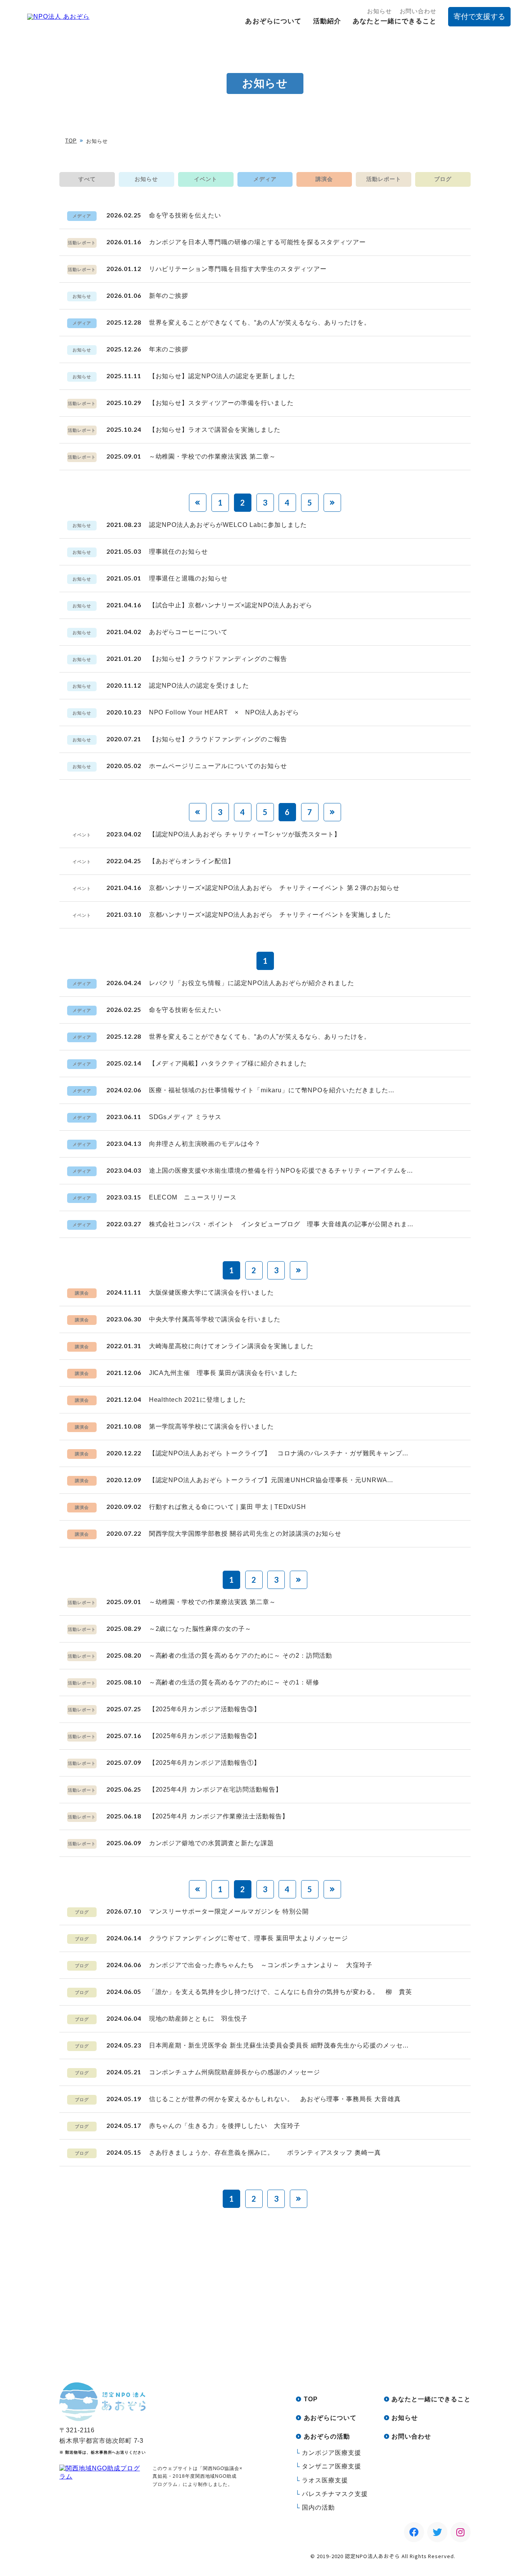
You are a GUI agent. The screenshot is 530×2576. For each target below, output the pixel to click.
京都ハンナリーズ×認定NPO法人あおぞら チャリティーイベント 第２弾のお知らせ (274, 888)
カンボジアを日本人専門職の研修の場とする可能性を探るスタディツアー (258, 242)
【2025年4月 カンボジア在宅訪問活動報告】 (216, 1789)
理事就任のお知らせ (179, 552)
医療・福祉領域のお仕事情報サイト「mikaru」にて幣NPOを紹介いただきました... (272, 1090)
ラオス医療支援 (325, 2480)
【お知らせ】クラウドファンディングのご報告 (218, 659)
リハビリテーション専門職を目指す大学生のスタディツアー (238, 269)
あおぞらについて (273, 21)
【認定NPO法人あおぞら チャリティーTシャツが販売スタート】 (245, 834)
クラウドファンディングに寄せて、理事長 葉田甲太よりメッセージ (249, 1938)
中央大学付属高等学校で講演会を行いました (215, 1319)
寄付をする (206, 2335)
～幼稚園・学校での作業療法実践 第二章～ (212, 456)
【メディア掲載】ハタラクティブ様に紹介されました (228, 1063)
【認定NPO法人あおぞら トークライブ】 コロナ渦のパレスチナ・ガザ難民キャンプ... (279, 1453)
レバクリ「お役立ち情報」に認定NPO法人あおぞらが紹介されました (252, 983)
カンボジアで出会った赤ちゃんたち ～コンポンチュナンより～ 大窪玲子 (261, 1965)
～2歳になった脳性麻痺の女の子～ (200, 1629)
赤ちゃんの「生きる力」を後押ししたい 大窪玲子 (225, 2126)
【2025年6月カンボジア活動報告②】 (205, 1736)
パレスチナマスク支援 (335, 2494)
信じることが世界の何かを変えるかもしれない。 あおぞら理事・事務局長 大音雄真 (275, 2099)
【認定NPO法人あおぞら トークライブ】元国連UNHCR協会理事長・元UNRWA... (271, 1480)
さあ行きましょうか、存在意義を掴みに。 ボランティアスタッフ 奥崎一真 (265, 2153)
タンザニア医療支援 (332, 2466)
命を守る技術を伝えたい (185, 215)
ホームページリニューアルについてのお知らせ (218, 766)
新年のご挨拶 (169, 296)
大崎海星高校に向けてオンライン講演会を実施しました (231, 1346)
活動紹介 (327, 21)
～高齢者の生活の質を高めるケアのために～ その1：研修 (234, 1682)
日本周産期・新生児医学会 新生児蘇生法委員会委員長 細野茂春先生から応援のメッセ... (279, 2045)
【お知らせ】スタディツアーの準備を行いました (221, 403)
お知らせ (379, 11)
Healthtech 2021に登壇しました (197, 1400)
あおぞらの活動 (327, 2436)
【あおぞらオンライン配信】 (192, 861)
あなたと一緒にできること (395, 21)
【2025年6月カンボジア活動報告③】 (205, 1709)
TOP (71, 141)
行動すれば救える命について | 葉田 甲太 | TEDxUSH (228, 1507)
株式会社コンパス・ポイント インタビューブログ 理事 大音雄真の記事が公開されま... (281, 1224)
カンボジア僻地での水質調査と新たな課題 (211, 1843)
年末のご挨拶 (169, 349)
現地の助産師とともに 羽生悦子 (198, 2019)
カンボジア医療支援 (332, 2453)
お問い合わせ (418, 11)
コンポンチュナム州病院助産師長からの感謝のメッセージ (235, 2072)
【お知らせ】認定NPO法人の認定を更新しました (222, 376)
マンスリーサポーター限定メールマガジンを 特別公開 (229, 1911)
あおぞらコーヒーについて (189, 632)
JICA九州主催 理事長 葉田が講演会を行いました (223, 1373)
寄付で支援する (479, 17)
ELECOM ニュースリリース (193, 1197)
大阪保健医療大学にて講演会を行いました (211, 1292)
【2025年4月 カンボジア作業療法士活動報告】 (219, 1816)
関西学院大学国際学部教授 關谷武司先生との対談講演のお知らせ (245, 1534)
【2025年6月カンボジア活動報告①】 (205, 1763)
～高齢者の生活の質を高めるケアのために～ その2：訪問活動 (241, 1656)
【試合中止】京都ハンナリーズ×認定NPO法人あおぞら (231, 605)
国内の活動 (318, 2507)
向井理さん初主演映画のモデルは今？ (205, 1144)
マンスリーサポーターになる (334, 2335)
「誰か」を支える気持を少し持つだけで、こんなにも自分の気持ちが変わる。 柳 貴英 (281, 1992)
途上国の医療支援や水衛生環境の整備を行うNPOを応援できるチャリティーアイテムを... (281, 1171)
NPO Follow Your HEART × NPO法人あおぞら (224, 712)
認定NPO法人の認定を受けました (199, 686)
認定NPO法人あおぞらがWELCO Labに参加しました (228, 525)
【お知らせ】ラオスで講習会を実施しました (215, 430)
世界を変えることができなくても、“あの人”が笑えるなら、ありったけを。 (260, 322)
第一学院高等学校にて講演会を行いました (211, 1426)
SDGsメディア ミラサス (185, 1117)
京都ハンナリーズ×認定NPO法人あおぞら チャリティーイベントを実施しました (270, 915)
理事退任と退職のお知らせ (189, 578)
